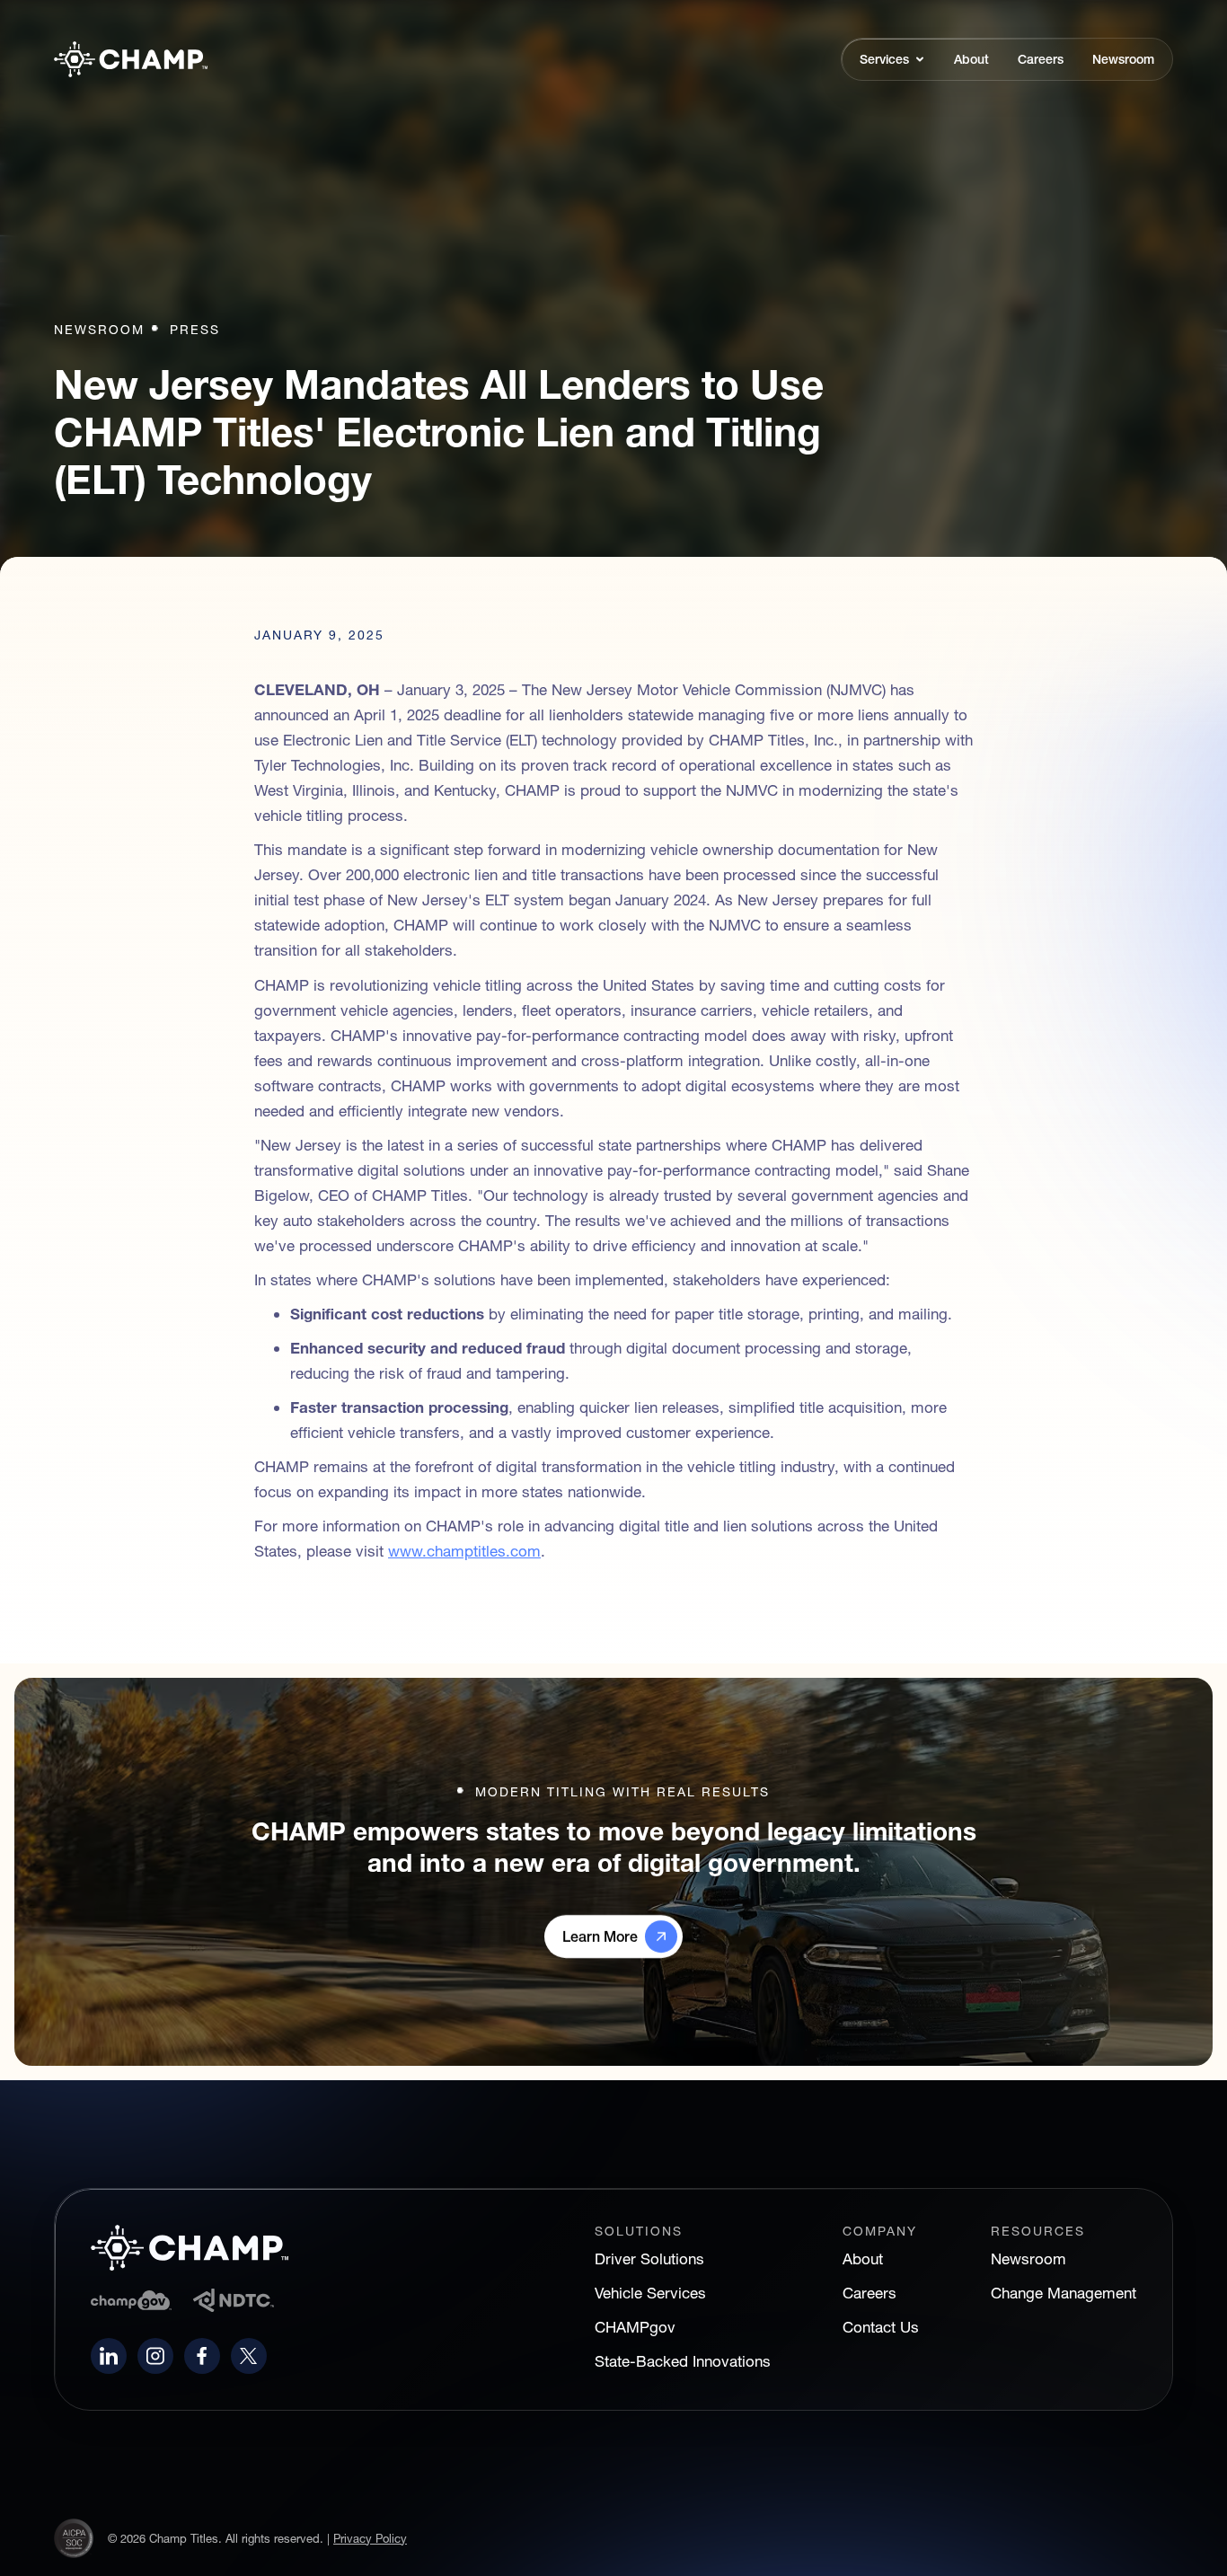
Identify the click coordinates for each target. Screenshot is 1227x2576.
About (863, 2258)
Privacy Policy (370, 2538)
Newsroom (1028, 2258)
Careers (869, 2293)
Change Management (1064, 2293)
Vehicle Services (650, 2293)
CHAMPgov (635, 2327)
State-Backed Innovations (683, 2361)
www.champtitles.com (464, 1551)
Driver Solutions (649, 2258)
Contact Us (881, 2327)
